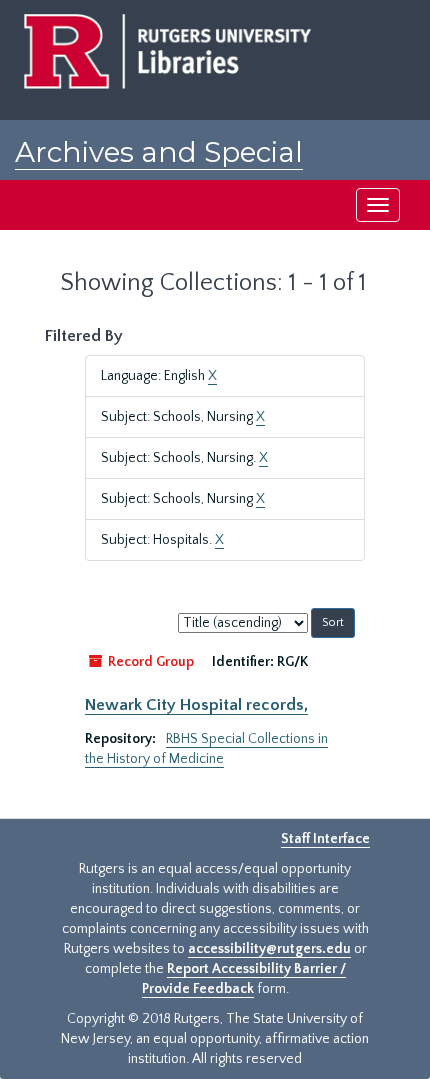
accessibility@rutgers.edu (269, 949)
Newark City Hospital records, (196, 705)
